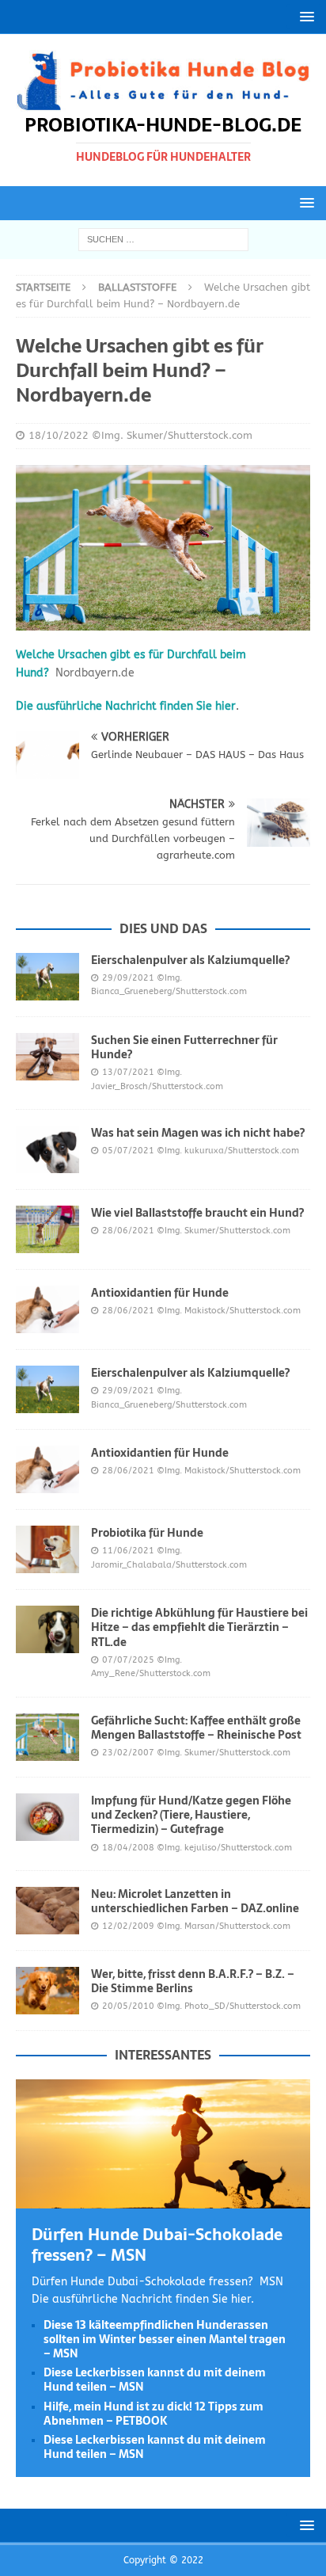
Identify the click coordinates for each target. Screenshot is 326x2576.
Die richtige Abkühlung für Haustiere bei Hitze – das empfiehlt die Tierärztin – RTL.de (199, 1627)
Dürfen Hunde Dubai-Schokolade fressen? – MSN (157, 2245)
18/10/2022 (59, 435)
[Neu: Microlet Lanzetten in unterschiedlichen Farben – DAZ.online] (47, 1911)
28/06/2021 (128, 1231)
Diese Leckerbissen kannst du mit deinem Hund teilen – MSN (155, 2380)
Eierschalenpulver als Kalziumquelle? (190, 960)
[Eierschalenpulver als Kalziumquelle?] (47, 977)
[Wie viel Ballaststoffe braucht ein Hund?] (47, 1229)
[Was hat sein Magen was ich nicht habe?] (47, 1149)
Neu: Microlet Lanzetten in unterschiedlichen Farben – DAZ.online (195, 1901)
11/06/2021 (128, 1551)
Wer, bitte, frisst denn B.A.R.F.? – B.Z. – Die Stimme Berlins (193, 1981)
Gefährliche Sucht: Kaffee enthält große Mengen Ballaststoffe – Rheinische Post (196, 1728)
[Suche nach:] (163, 239)
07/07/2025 (128, 1660)
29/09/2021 (128, 978)
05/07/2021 (128, 1151)
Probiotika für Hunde (147, 1533)
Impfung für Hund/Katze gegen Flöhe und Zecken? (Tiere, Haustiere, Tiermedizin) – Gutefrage (191, 1815)
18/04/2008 (128, 1848)
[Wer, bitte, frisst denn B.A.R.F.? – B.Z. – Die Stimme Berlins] (47, 1991)
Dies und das (163, 928)
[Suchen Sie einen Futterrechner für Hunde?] (47, 1057)
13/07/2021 (128, 1072)
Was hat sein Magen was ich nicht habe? (198, 1133)
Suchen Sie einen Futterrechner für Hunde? (184, 1047)
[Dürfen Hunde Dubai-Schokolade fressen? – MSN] (163, 2199)
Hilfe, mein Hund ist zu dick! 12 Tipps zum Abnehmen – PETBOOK (154, 2414)
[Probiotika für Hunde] (47, 1549)
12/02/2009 (128, 1926)
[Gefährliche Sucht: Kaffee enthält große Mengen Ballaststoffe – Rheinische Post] (47, 1737)
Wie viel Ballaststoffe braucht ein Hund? (197, 1213)
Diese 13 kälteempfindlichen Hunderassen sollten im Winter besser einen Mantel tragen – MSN (165, 2339)
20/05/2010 (128, 2006)
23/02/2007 (128, 1753)
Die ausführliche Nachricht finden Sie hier (126, 706)
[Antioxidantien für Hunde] (47, 1309)
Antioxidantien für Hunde (160, 1293)
